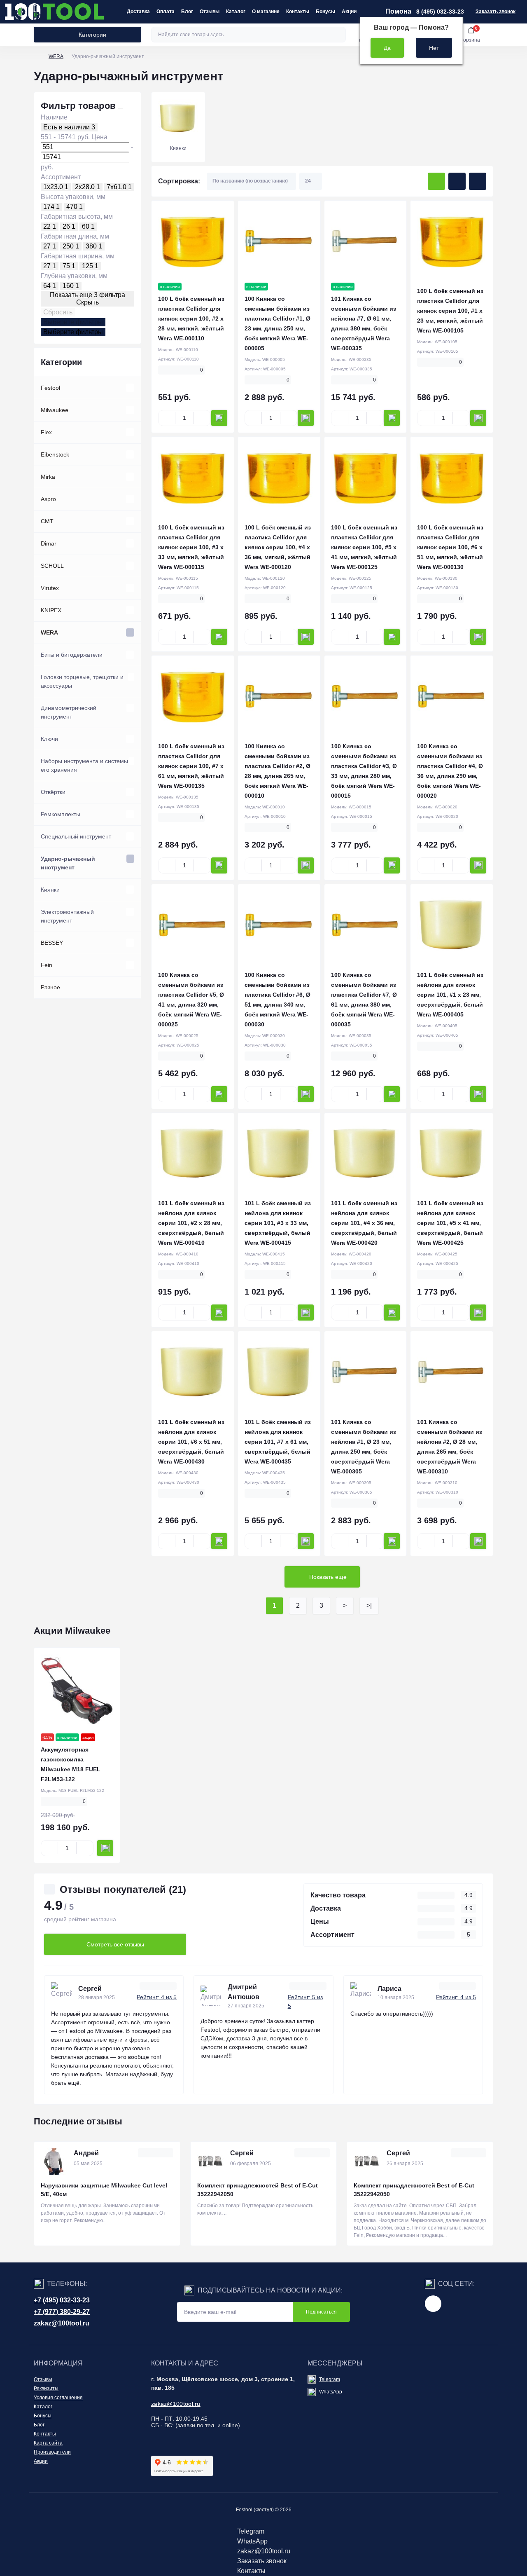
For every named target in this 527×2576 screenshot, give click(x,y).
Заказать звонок (496, 12)
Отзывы (210, 12)
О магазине (266, 12)
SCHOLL (52, 566)
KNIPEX (51, 610)
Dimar (49, 543)
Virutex (50, 588)
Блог (187, 12)
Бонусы (325, 12)
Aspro (48, 499)
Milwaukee (55, 410)
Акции (349, 12)
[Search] (338, 35)
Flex (46, 432)
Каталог (236, 12)
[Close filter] (121, 109)
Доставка (138, 12)
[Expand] (130, 388)
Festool (50, 388)
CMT (47, 521)
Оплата (166, 12)
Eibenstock (55, 454)
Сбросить (58, 312)
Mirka (48, 477)
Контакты (298, 12)
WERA (56, 56)
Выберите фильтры (73, 322)
